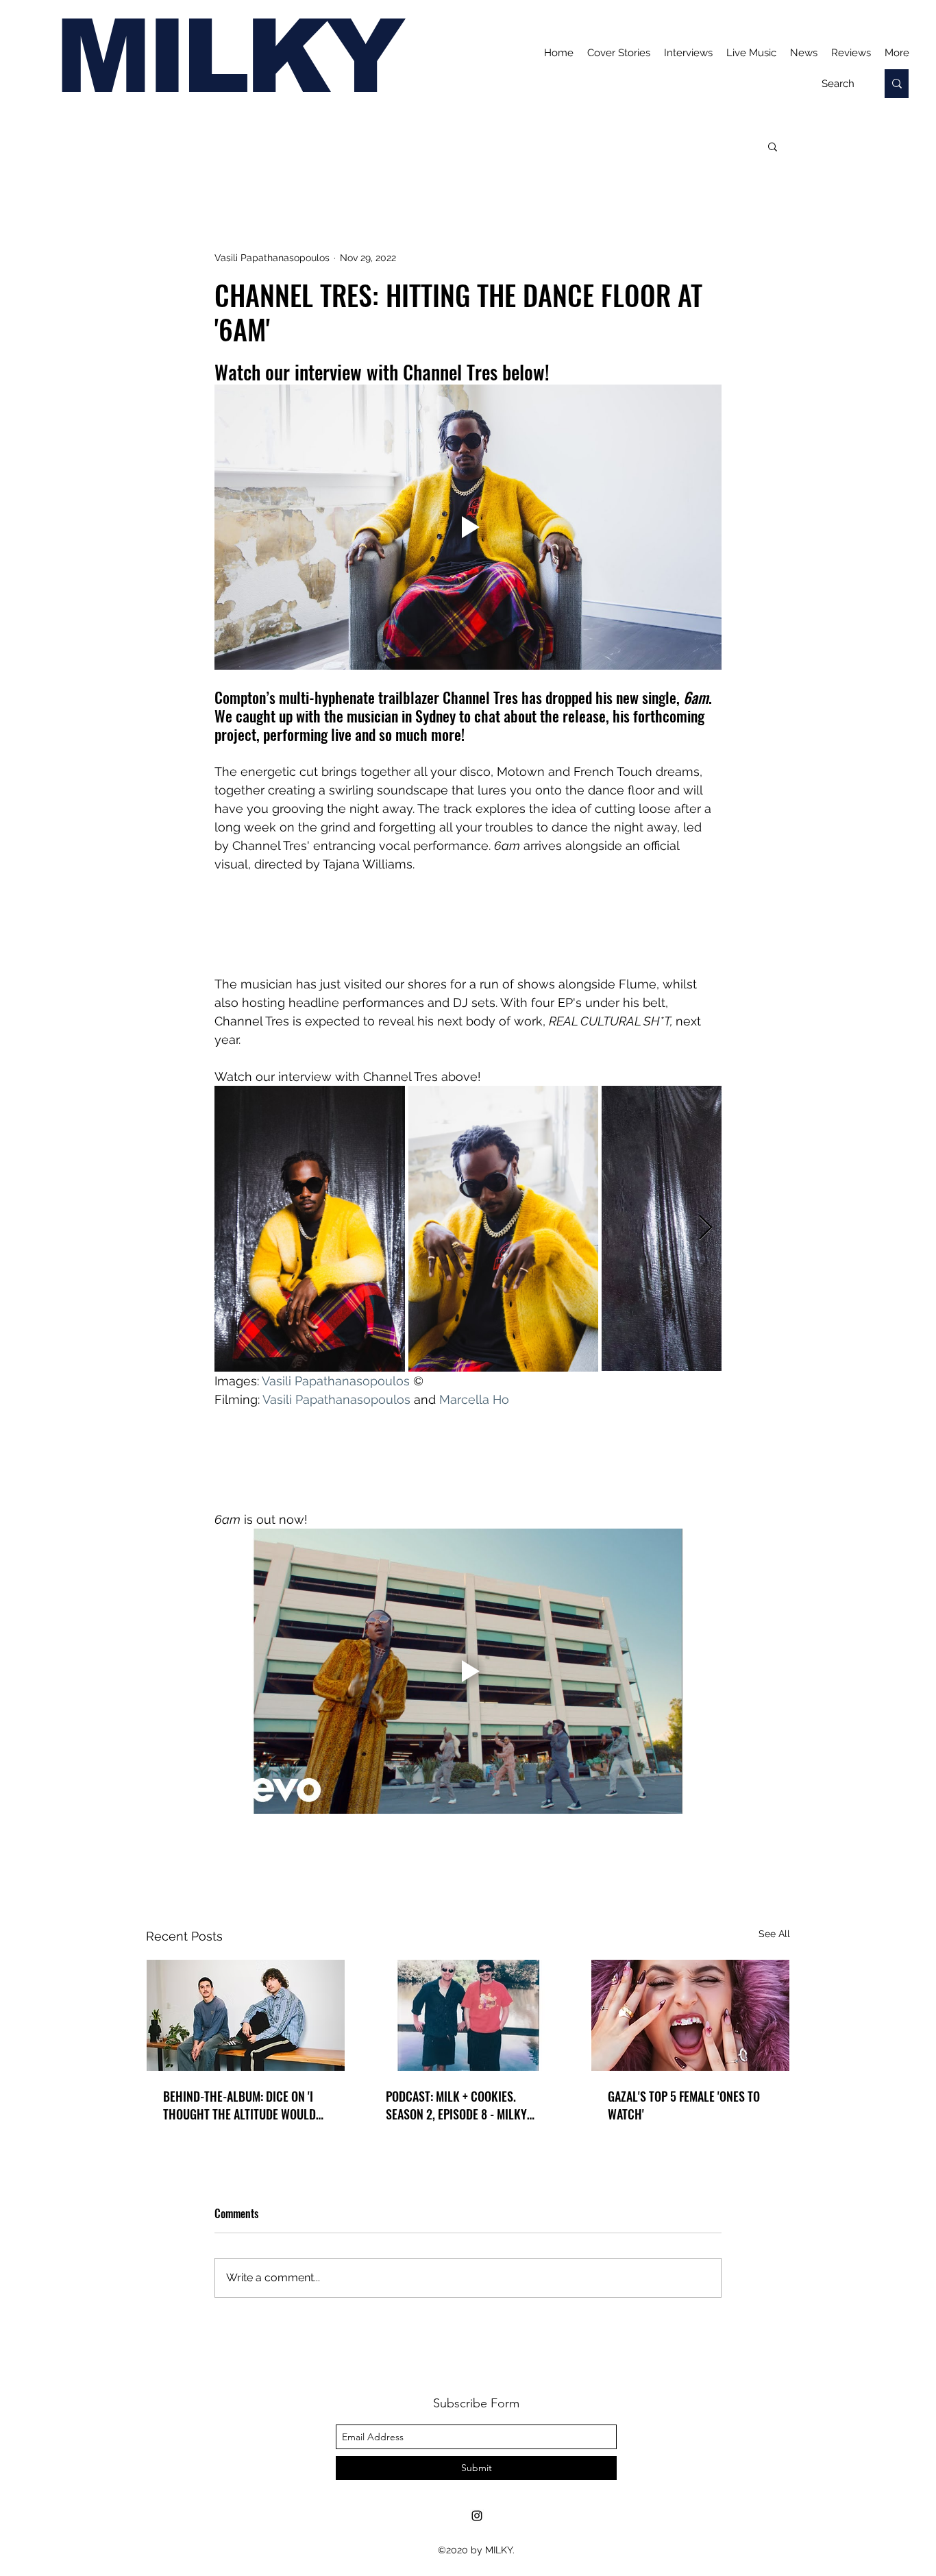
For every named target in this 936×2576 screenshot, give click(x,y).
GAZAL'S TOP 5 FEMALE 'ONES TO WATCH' (684, 2105)
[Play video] (468, 527)
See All (774, 1934)
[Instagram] (477, 2516)
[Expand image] (310, 1228)
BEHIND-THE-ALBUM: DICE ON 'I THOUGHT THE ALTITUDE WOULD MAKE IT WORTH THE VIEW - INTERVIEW (239, 2105)
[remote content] (468, 924)
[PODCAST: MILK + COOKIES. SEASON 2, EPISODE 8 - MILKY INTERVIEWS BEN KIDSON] (468, 2015)
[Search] (897, 84)
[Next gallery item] (705, 1229)
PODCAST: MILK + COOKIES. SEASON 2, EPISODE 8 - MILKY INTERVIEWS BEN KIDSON (456, 2105)
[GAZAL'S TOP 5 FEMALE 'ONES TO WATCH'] (690, 2015)
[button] (773, 146)
